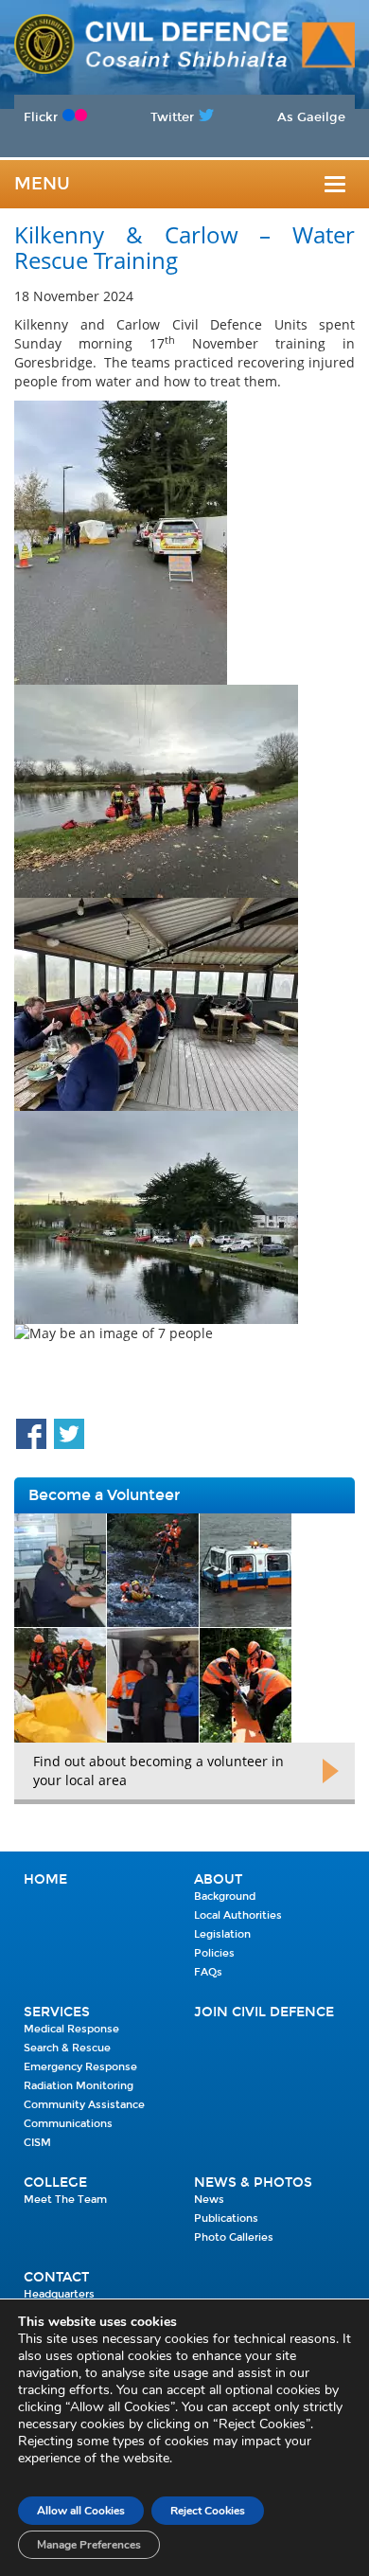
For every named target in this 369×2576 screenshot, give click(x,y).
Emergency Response (80, 2067)
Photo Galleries (234, 2237)
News (209, 2200)
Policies (214, 1953)
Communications (68, 2124)
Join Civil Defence (264, 2012)
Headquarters (59, 2294)
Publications (226, 2218)
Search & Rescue (67, 2048)
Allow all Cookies (81, 2511)
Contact (56, 2277)
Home (45, 1879)
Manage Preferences (89, 2545)
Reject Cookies (208, 2511)
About (218, 1879)
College (55, 2182)
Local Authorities (238, 1915)
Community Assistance (84, 2105)
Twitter (172, 117)
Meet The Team (65, 2200)
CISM (37, 2143)
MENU (42, 184)
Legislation (222, 1934)
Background (225, 1896)
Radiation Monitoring (79, 2086)
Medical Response (71, 2029)
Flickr (41, 117)
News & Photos (253, 2182)
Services (57, 2012)
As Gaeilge (311, 117)
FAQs (208, 1972)
